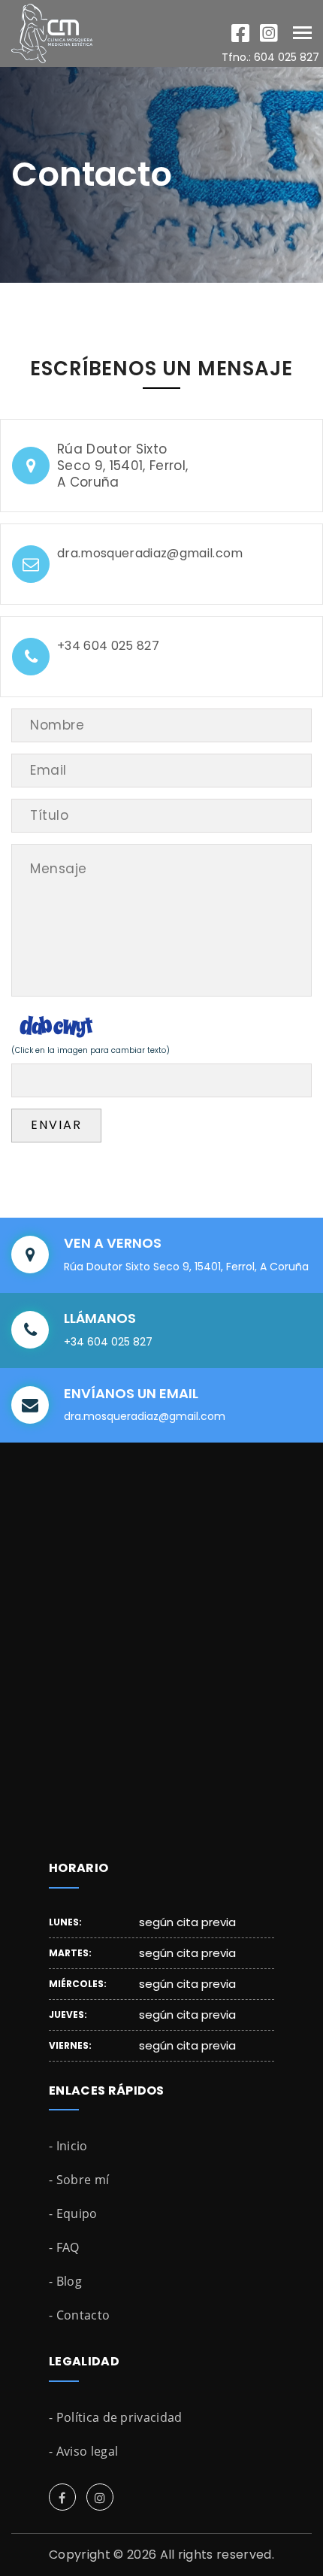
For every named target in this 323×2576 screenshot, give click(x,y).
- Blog (65, 2281)
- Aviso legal (83, 2451)
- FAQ (64, 2247)
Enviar (56, 1125)
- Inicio (68, 2146)
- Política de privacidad (116, 2417)
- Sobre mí (79, 2180)
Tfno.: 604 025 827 (270, 57)
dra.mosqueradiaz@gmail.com (150, 554)
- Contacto (79, 2315)
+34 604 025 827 (108, 646)
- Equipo (73, 2213)
